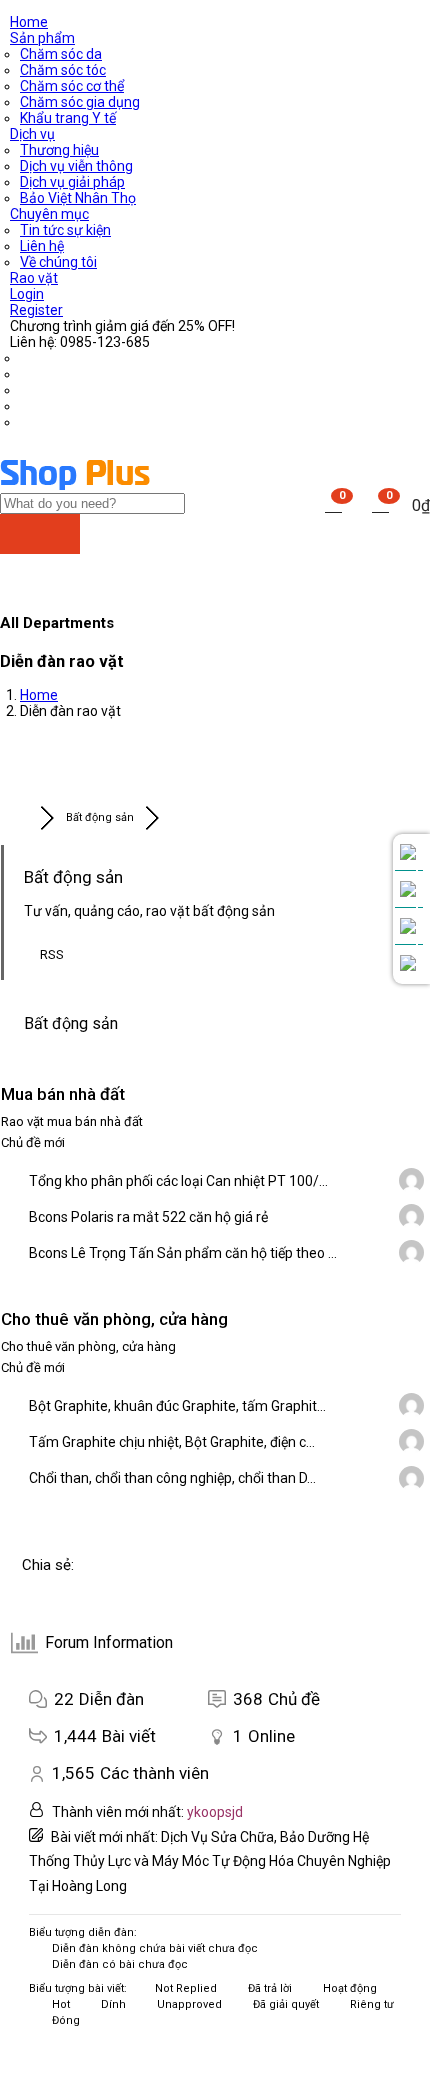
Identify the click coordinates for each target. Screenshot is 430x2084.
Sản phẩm (42, 38)
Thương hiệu (59, 150)
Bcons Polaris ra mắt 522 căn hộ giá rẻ (148, 1217)
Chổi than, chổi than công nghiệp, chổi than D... (172, 1478)
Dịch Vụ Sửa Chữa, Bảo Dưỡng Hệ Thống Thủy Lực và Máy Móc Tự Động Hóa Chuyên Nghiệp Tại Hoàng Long (210, 1861)
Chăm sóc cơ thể (72, 86)
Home (29, 22)
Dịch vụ (32, 134)
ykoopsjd (215, 1812)
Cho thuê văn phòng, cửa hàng (114, 1319)
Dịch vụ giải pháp (72, 182)
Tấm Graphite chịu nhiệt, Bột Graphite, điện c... (172, 1442)
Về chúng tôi (58, 262)
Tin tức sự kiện (65, 230)
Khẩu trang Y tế (68, 118)
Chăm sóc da (61, 54)
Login (27, 294)
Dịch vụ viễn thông (76, 166)
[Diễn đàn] (20, 817)
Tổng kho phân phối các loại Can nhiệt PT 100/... (178, 1181)
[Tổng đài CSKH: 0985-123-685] (408, 853)
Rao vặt (34, 278)
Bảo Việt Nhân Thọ (78, 198)
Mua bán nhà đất (63, 1094)
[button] (380, 504)
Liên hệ (42, 246)
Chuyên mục (49, 214)
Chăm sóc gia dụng (80, 102)
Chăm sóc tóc (63, 70)
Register (36, 310)
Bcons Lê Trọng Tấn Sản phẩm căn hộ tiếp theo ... (183, 1253)
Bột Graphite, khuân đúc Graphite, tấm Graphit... (177, 1406)
